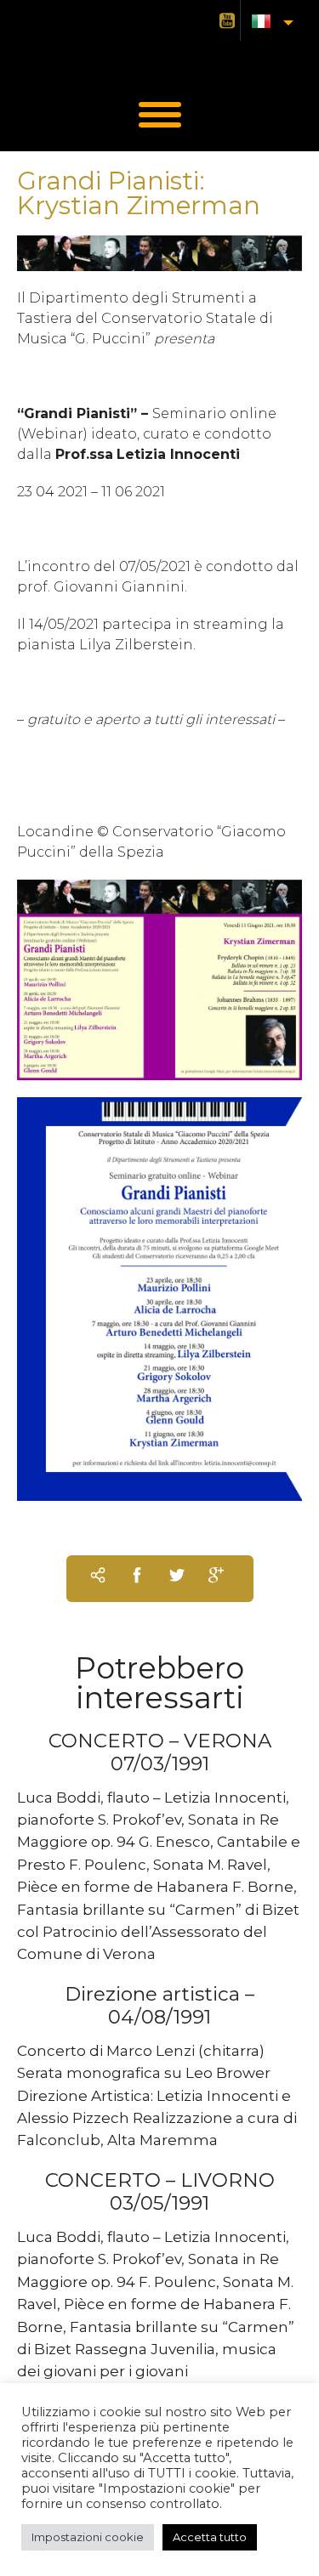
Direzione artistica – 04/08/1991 (159, 2005)
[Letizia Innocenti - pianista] (160, 59)
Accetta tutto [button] (210, 2537)
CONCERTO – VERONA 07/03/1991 (160, 1752)
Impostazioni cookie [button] (88, 2537)
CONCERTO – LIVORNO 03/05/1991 (160, 2191)
